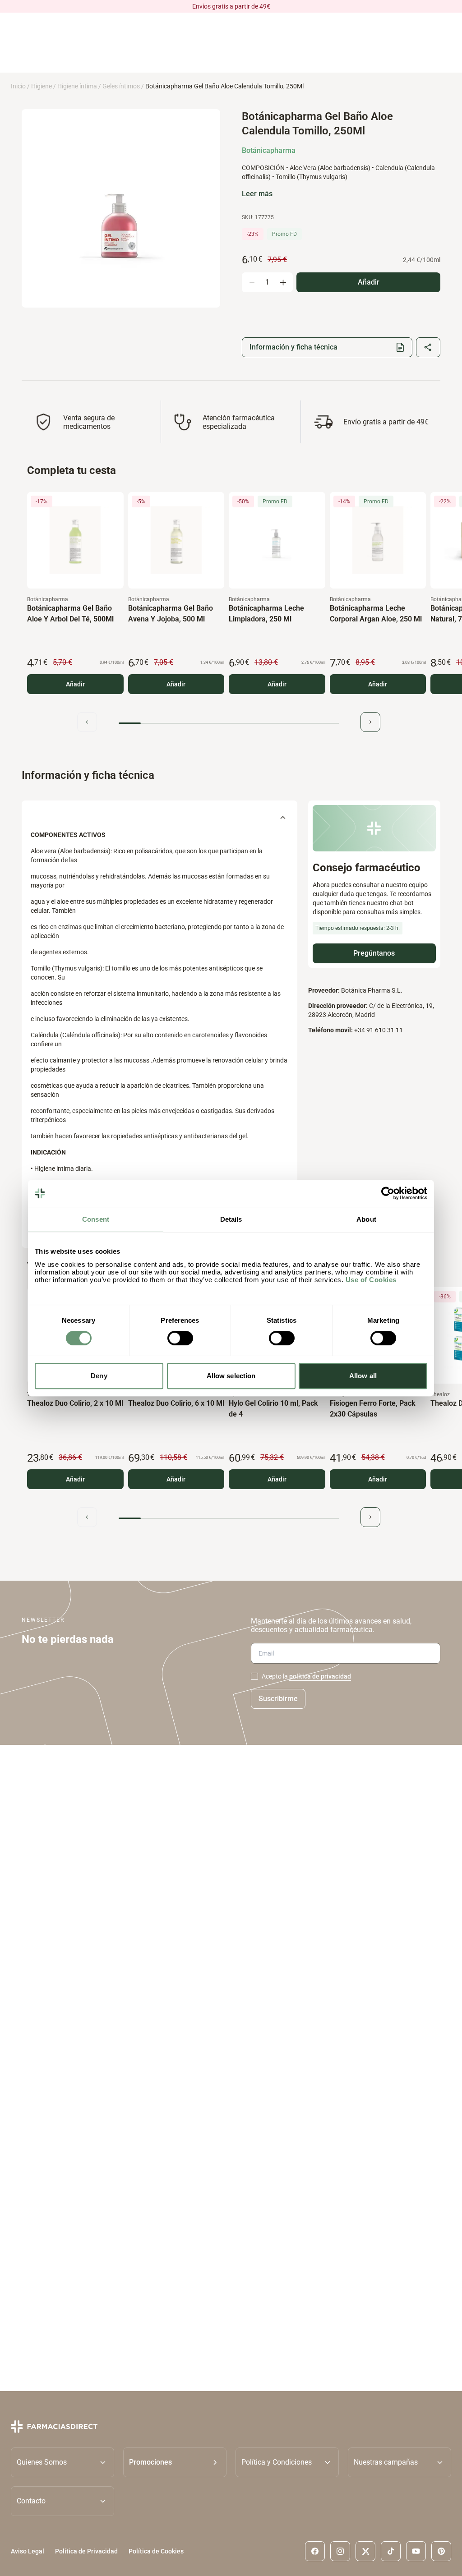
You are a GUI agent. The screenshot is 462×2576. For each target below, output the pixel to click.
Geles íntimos (121, 86)
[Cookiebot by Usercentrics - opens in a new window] (388, 1193)
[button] (175, 2462)
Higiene (42, 86)
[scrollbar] (229, 723)
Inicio (18, 86)
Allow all (363, 1376)
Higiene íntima (77, 86)
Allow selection (231, 1376)
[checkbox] (254, 1676)
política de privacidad (320, 1676)
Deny (99, 1376)
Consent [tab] (96, 1219)
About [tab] (366, 1219)
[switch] (180, 1338)
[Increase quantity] (283, 282)
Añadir (75, 684)
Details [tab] (231, 1219)
